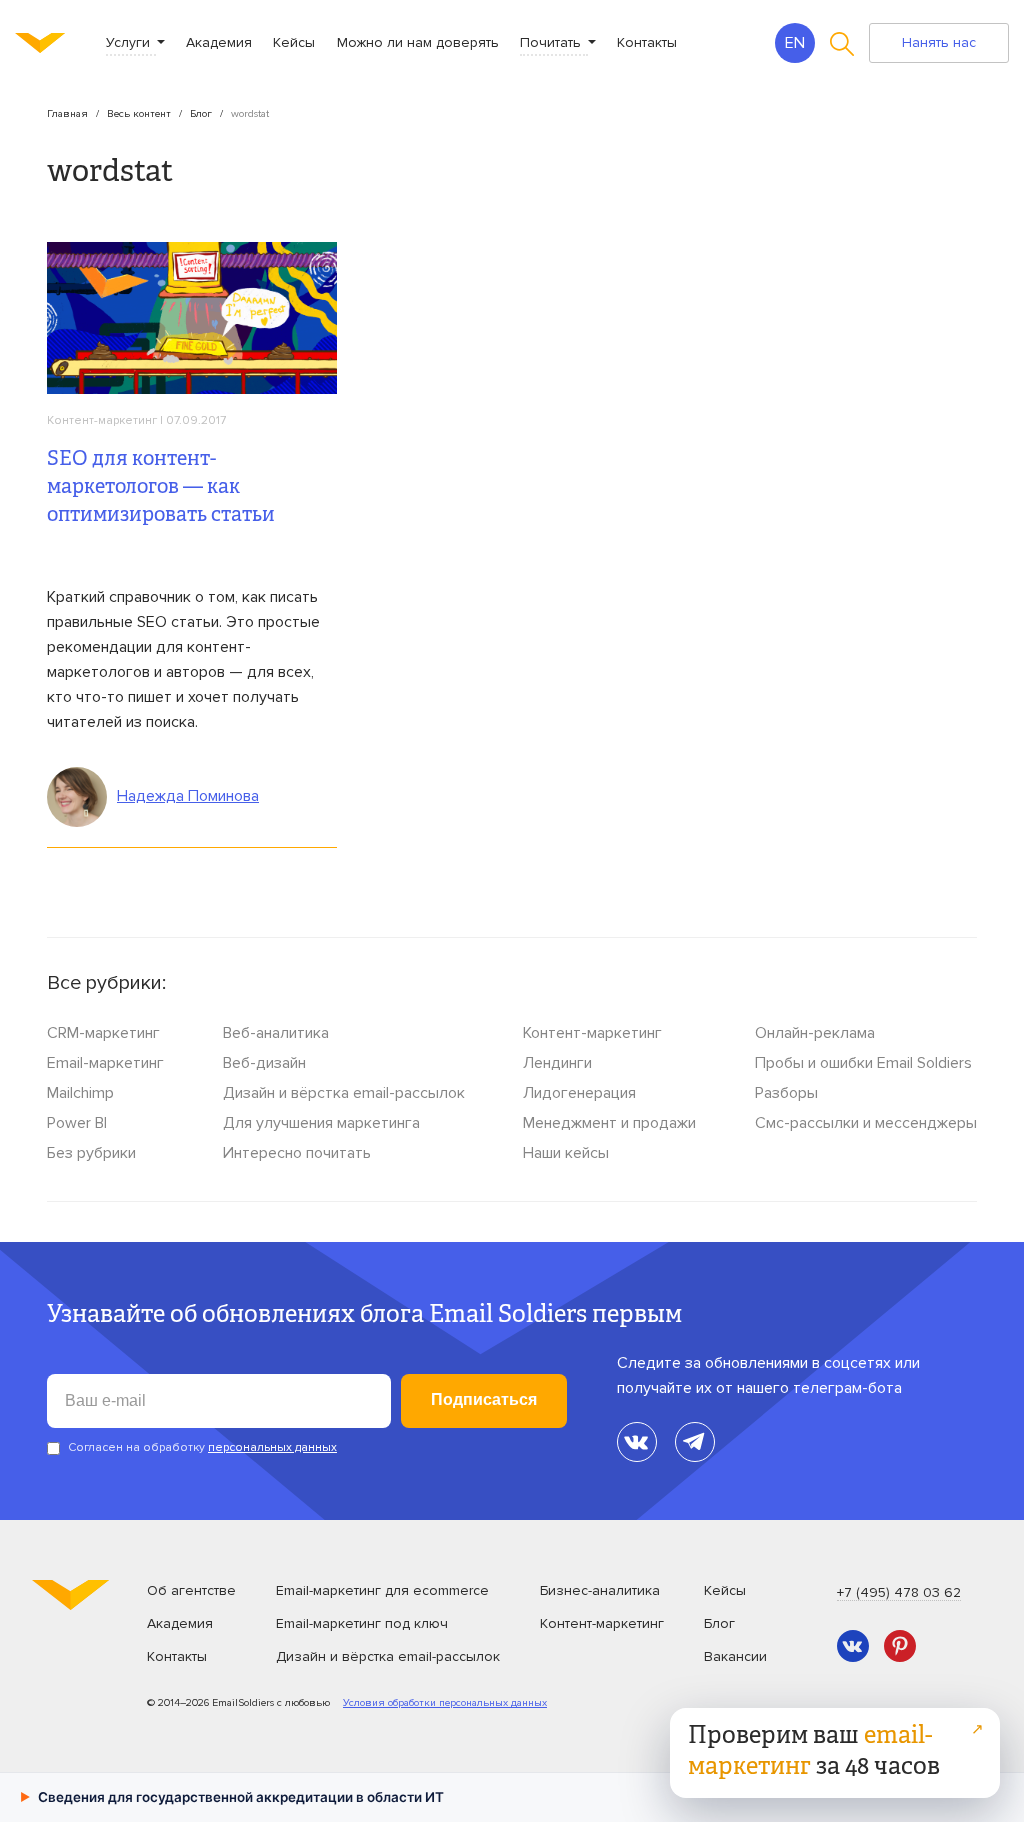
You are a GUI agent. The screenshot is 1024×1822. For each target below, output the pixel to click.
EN (795, 43)
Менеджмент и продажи (609, 1123)
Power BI (77, 1123)
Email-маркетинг (105, 1063)
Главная (67, 113)
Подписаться (484, 1399)
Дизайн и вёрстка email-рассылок (344, 1093)
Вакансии (735, 1656)
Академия (219, 42)
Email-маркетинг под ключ (362, 1623)
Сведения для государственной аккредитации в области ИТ (232, 1797)
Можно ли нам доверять (418, 42)
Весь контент (139, 113)
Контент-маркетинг (102, 420)
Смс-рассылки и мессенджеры (866, 1123)
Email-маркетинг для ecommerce (382, 1590)
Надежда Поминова (188, 796)
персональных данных (272, 1447)
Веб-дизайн (264, 1063)
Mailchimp (80, 1093)
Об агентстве (191, 1590)
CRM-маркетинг (103, 1033)
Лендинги (557, 1063)
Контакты (647, 42)
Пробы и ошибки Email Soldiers (863, 1063)
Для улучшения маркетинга (321, 1123)
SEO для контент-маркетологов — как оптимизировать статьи (161, 488)
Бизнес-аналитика (600, 1590)
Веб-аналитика (276, 1033)
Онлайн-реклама (815, 1033)
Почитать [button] (552, 42)
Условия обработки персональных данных (445, 1702)
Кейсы (294, 42)
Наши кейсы (566, 1153)
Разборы (786, 1093)
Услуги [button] (130, 42)
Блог (201, 113)
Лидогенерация (579, 1093)
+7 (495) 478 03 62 (899, 1592)
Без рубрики (91, 1153)
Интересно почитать (297, 1153)
